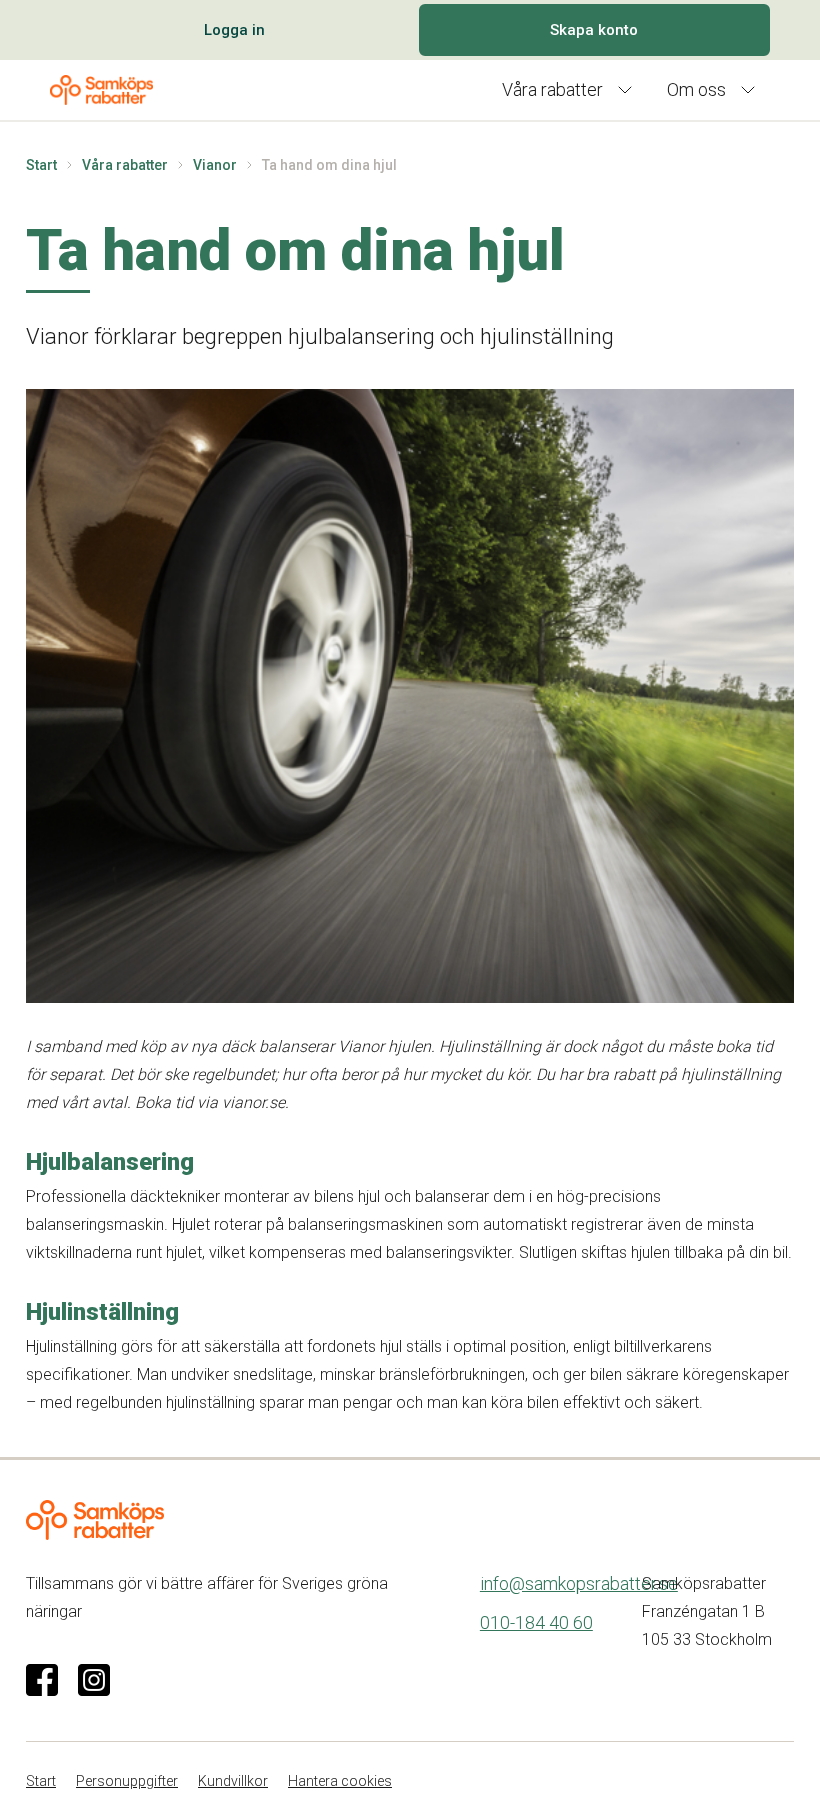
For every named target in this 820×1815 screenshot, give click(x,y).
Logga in (234, 30)
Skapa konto (594, 30)
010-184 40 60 (536, 1622)
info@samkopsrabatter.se (579, 1583)
